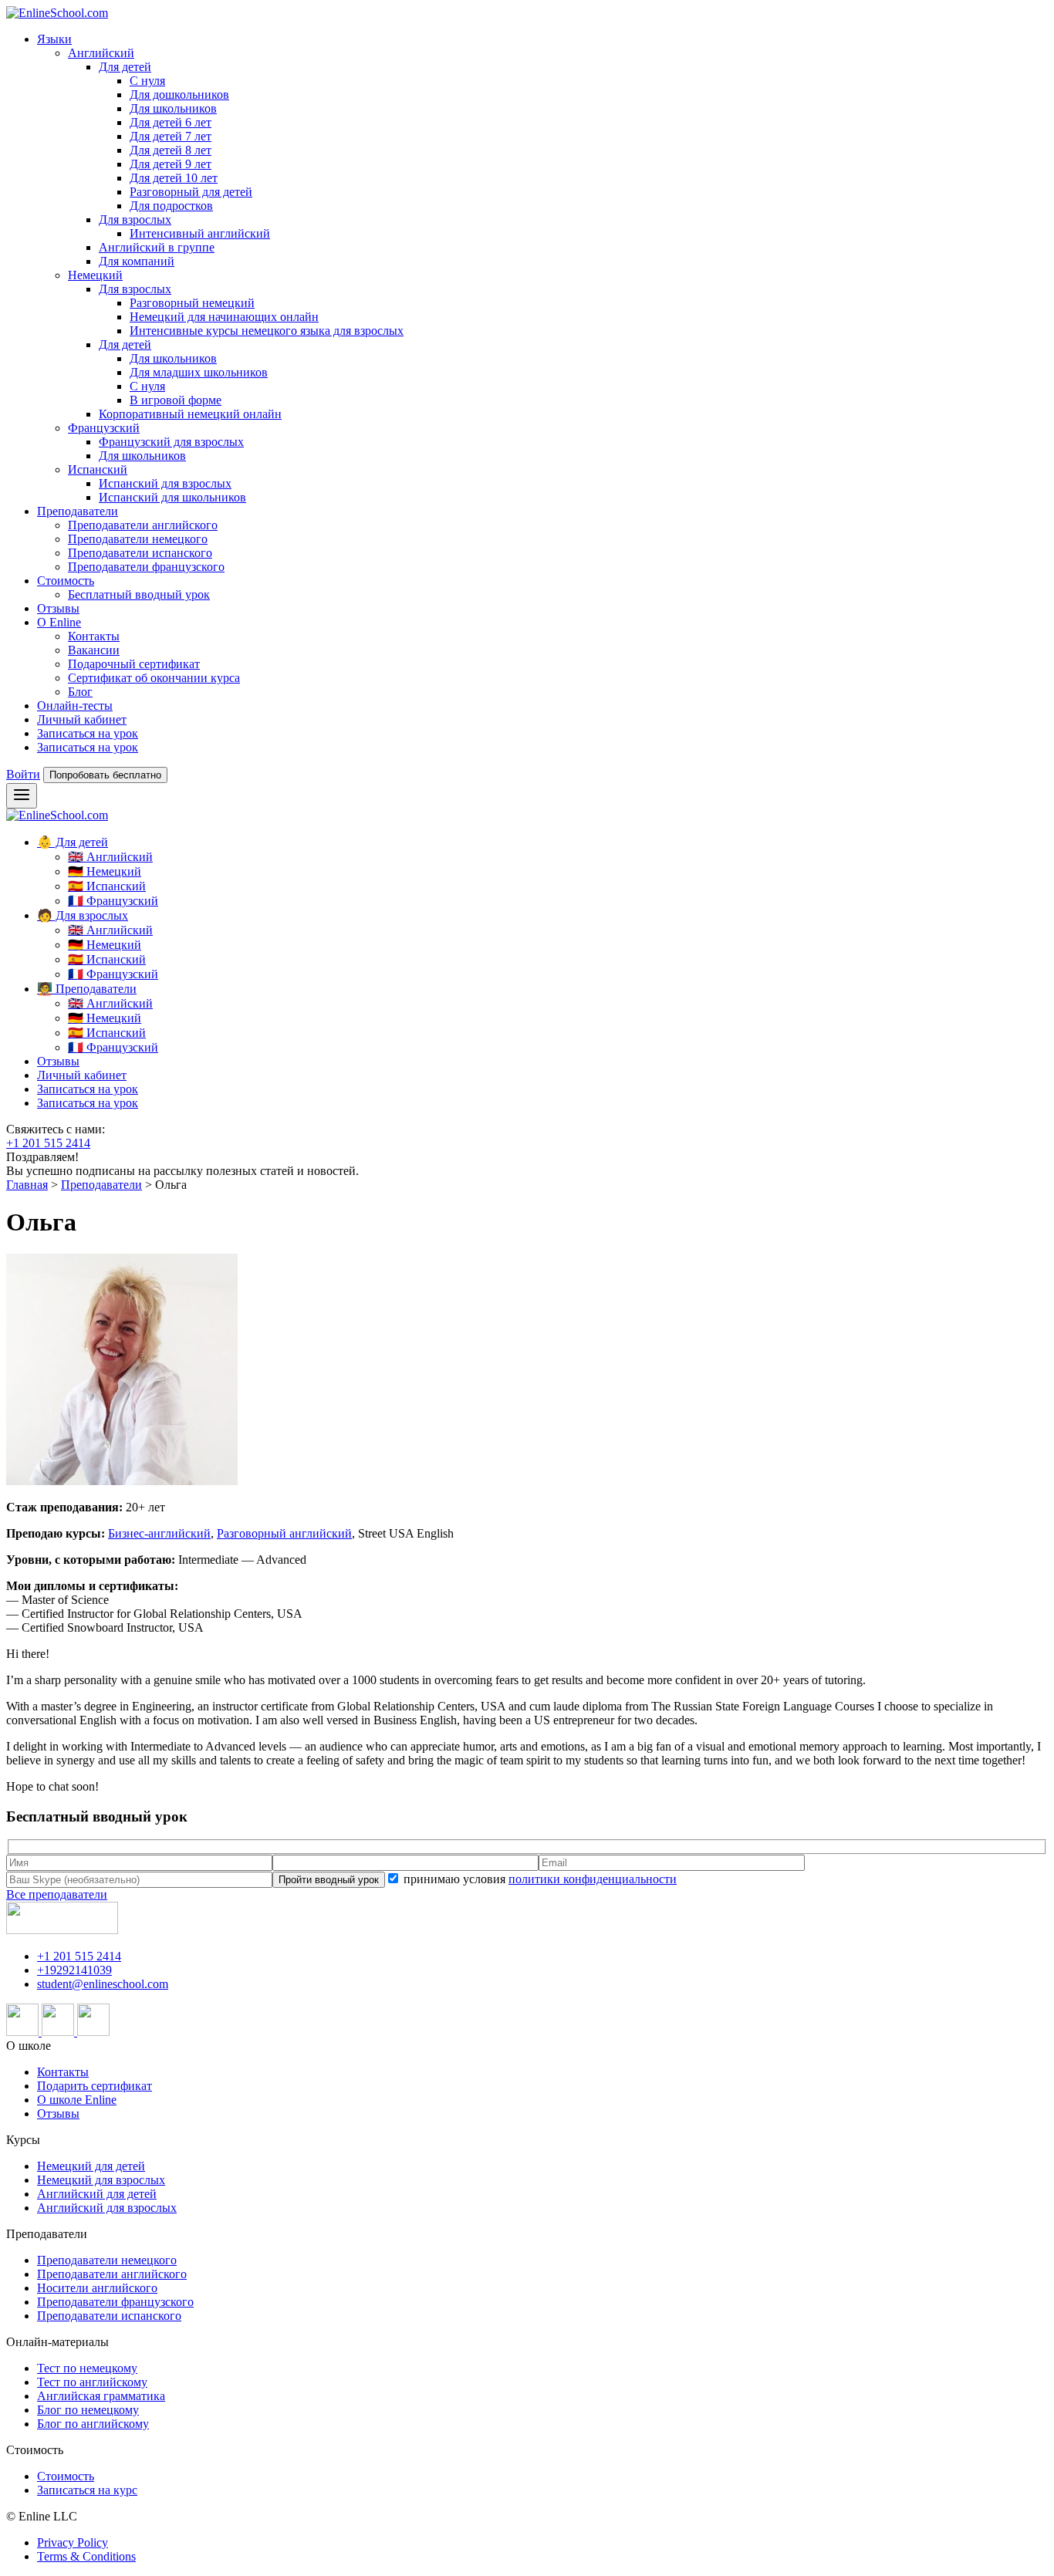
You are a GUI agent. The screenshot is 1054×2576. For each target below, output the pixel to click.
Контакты (94, 636)
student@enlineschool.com (103, 1984)
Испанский (98, 469)
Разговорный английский (284, 1533)
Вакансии (94, 650)
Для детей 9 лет (171, 164)
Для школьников (173, 108)
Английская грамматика (101, 2396)
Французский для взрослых (171, 442)
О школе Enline (77, 2100)
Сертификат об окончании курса (154, 678)
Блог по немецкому (88, 2410)
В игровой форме (176, 400)
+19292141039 (74, 1970)
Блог (80, 692)
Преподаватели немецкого (138, 539)
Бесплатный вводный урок (139, 594)
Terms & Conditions (86, 2556)
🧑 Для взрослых (83, 915)
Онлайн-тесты (75, 706)
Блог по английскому (93, 2424)
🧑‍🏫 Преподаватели (87, 989)
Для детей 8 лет (171, 150)
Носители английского (97, 2288)
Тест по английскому (92, 2382)
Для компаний (137, 261)
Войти (23, 774)
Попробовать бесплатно (105, 775)
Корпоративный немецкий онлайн (190, 414)
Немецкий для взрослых (101, 2180)
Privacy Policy (73, 2542)
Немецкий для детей (91, 2166)
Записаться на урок (88, 733)
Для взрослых (135, 219)
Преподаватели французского (146, 567)
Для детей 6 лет (171, 122)
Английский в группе (157, 247)
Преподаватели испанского (140, 553)
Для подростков (171, 206)
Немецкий (95, 275)
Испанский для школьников (172, 497)
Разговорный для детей (191, 192)
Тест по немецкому (87, 2368)
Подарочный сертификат (134, 664)
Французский (104, 428)
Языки (54, 39)
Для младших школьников (199, 372)
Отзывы (58, 608)
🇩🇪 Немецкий (105, 871)
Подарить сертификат (95, 2086)
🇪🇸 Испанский (107, 886)
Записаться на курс (87, 2490)
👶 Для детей (73, 842)
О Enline (59, 622)
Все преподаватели (57, 1894)
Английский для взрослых (107, 2208)
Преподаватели (78, 511)
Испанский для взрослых (165, 483)
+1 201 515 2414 (48, 1143)
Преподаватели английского (143, 525)
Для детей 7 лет (171, 136)
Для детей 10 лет (174, 178)
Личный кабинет (82, 719)
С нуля (147, 81)
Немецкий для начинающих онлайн (224, 317)
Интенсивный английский (200, 233)
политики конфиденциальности (593, 1879)
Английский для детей (97, 2194)
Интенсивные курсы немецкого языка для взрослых (267, 331)
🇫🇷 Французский (113, 901)
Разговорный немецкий (192, 303)
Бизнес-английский (159, 1533)
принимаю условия (539, 1879)
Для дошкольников (179, 95)
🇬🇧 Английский (110, 857)
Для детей (125, 67)
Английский (101, 53)
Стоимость (66, 581)
